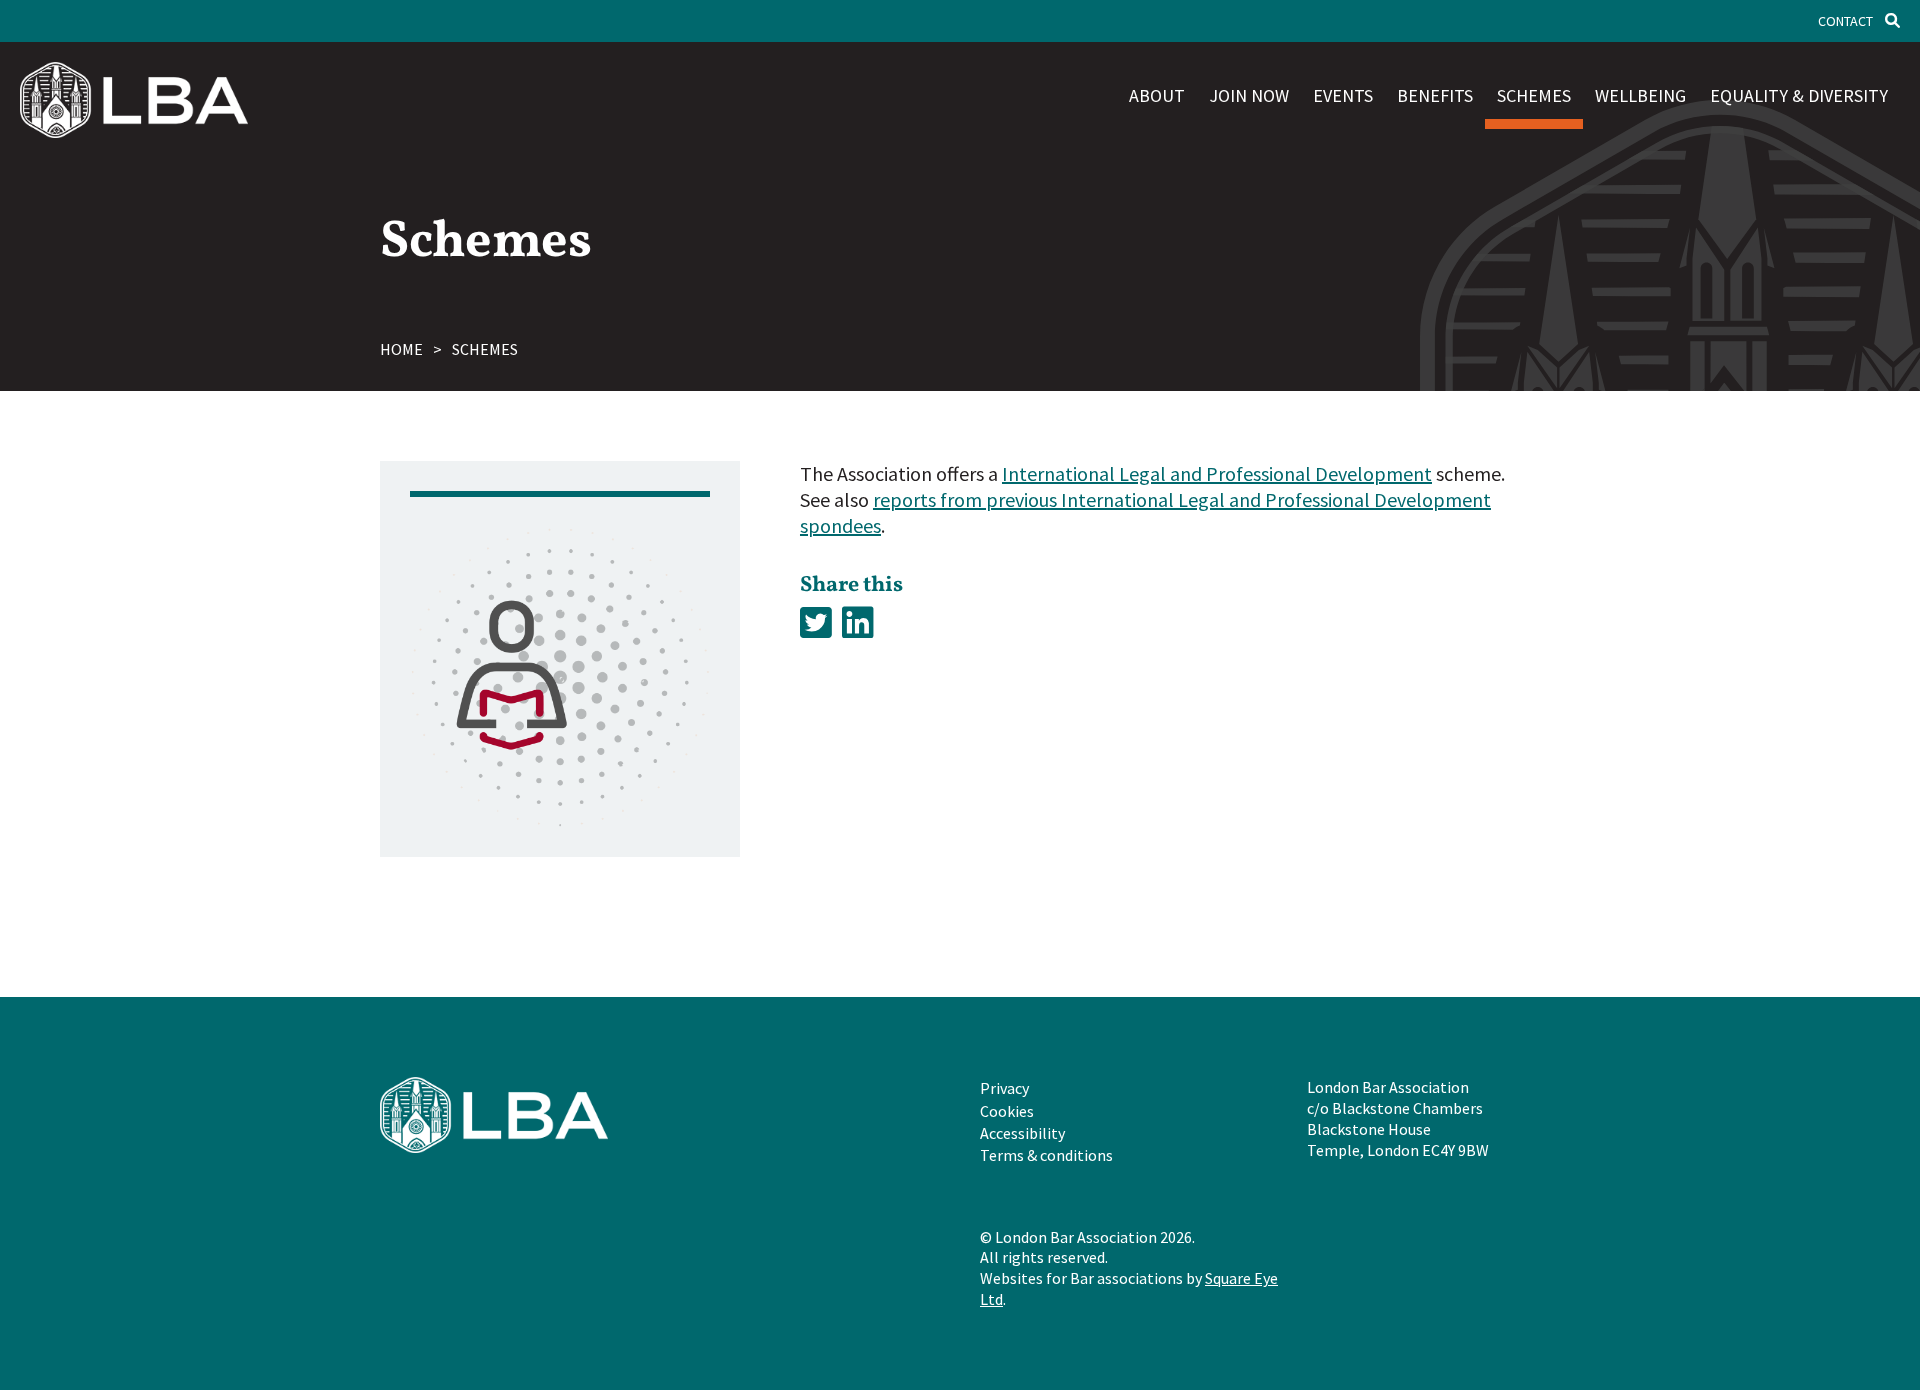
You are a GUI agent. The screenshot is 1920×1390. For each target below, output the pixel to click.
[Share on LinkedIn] (858, 623)
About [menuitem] (1157, 95)
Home (401, 349)
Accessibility (1022, 1133)
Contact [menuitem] (1845, 21)
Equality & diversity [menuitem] (1799, 95)
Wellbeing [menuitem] (1640, 95)
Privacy (1004, 1088)
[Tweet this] (816, 623)
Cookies (1007, 1111)
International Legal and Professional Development (1217, 473)
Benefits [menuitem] (1435, 95)
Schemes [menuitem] (1534, 95)
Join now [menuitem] (1249, 95)
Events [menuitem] (1343, 95)
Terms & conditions (1046, 1155)
